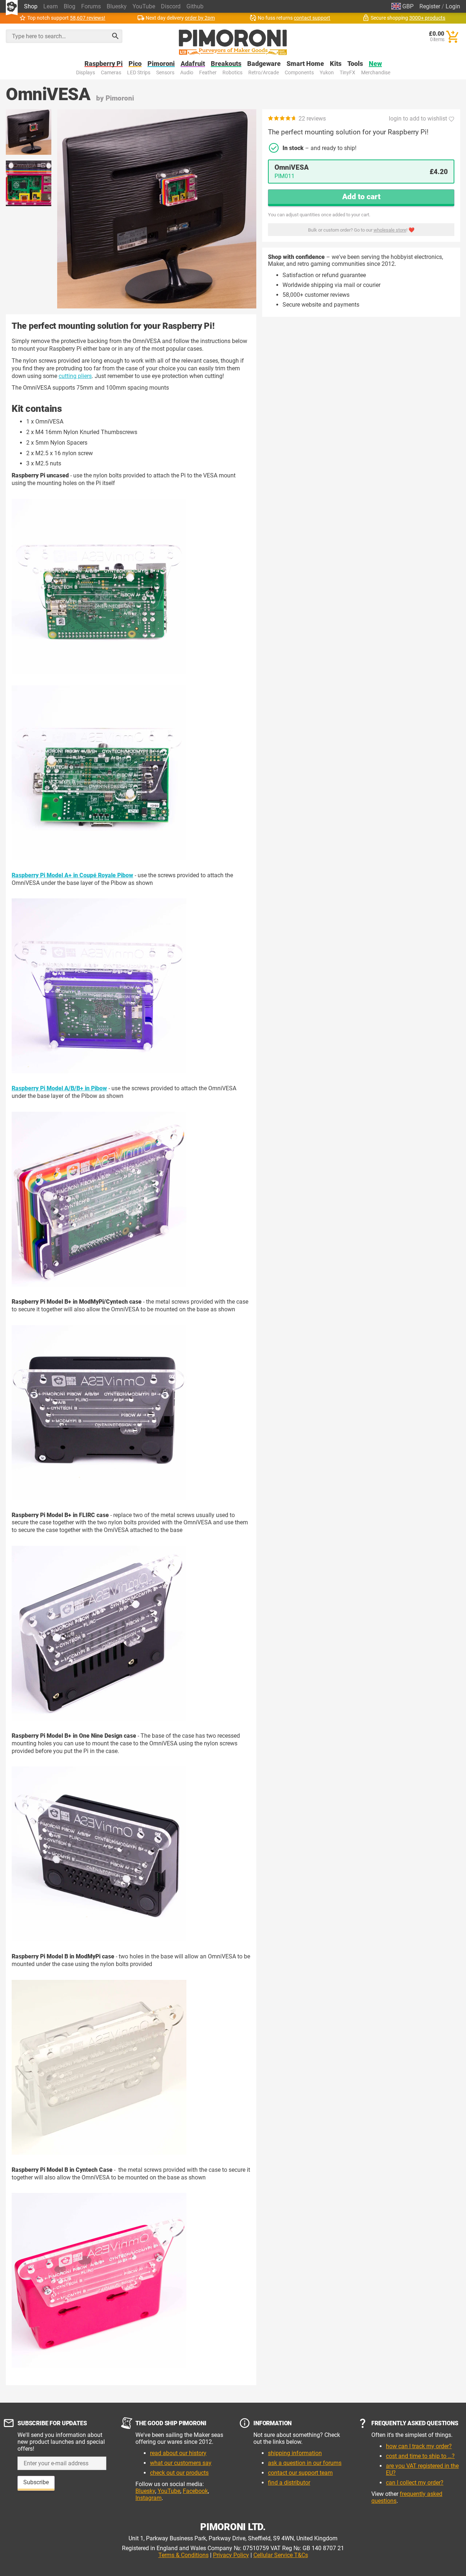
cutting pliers (75, 376)
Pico (135, 64)
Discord (171, 6)
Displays (86, 73)
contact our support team (300, 2473)
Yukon (327, 73)
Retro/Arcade (264, 73)
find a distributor (289, 2483)
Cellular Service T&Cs (281, 2555)
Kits (336, 64)
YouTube (144, 6)
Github (195, 6)
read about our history (178, 2453)
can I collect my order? (415, 2483)
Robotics (232, 73)
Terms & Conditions (183, 2555)
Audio (187, 73)
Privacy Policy (231, 2555)
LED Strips (139, 73)
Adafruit (193, 64)
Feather (208, 73)
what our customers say (181, 2463)
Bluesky (117, 6)
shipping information (295, 2453)
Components (299, 73)
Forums (91, 6)
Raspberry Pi (104, 64)
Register (430, 6)
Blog (70, 6)
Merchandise (376, 73)
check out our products (179, 2473)
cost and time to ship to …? (420, 2456)
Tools (355, 64)
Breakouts (226, 64)
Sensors (165, 73)
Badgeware (264, 64)
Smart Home (305, 64)
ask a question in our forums (305, 2463)
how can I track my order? (419, 2446)
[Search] (115, 36)
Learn (51, 6)
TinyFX (347, 73)
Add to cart (361, 197)
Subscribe (36, 2482)
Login (453, 6)
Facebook (195, 2491)
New (375, 64)
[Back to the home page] (233, 42)
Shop (31, 6)
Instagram (149, 2498)
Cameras (111, 73)
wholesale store (390, 230)
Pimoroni (161, 64)
